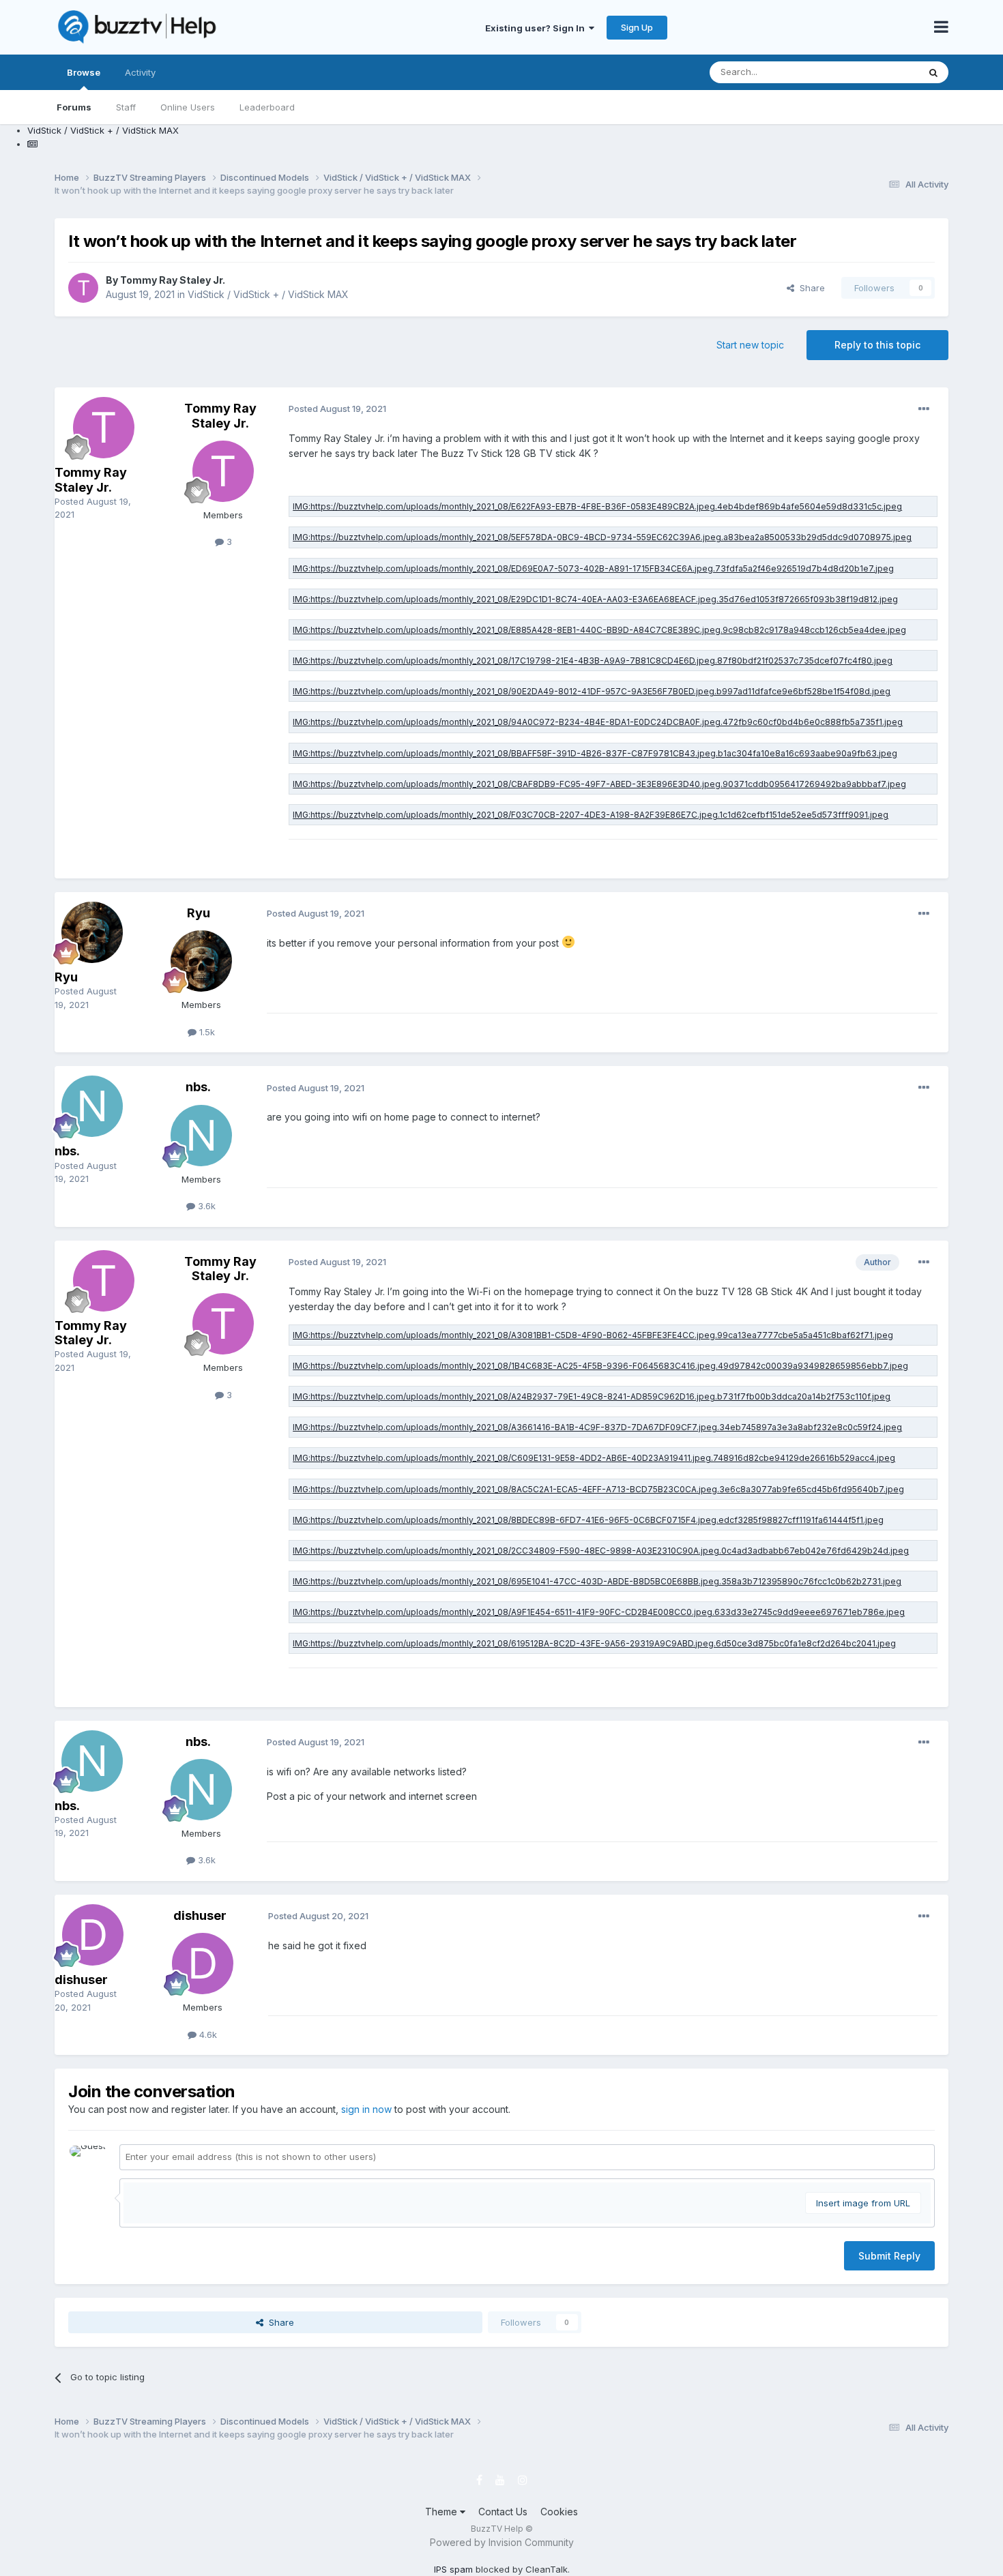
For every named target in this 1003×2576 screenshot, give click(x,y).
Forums (74, 107)
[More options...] (924, 409)
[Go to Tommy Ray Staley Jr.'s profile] (83, 288)
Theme (442, 2512)
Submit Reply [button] (889, 2256)
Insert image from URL (863, 2203)
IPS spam (453, 2569)
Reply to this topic (877, 345)
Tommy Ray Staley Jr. (173, 280)
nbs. (67, 1151)
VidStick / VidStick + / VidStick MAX (268, 294)
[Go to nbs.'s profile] (92, 1106)
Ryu (66, 977)
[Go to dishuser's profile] (93, 1935)
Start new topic (750, 345)
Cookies (559, 2512)
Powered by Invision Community (502, 2542)
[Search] (933, 72)
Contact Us (503, 2512)
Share (810, 288)
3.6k (205, 1206)
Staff (126, 107)
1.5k (206, 1032)
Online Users (188, 107)
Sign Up (637, 27)
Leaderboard (267, 107)
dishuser (81, 1980)
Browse (84, 72)
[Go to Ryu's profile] (92, 932)
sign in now (366, 2109)
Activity (140, 72)
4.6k (207, 2034)
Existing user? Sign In (537, 28)
